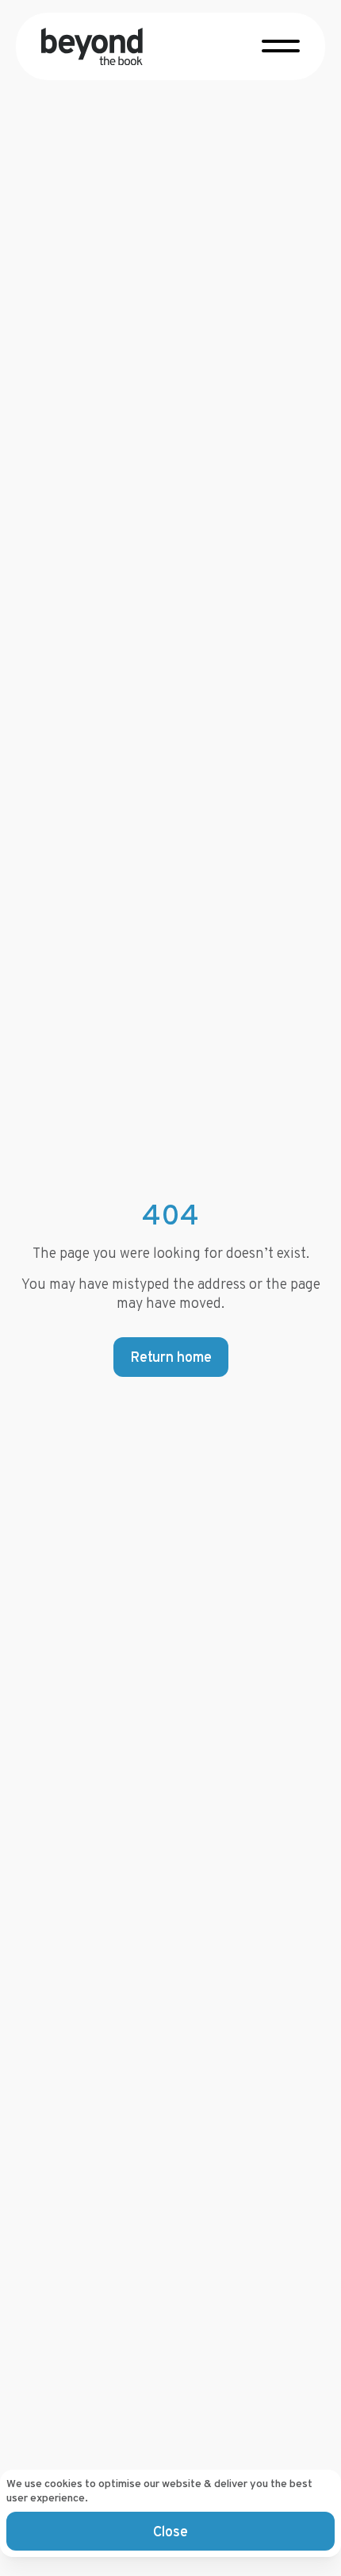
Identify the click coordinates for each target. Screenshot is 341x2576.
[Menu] (281, 44)
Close (170, 2531)
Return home (171, 1357)
